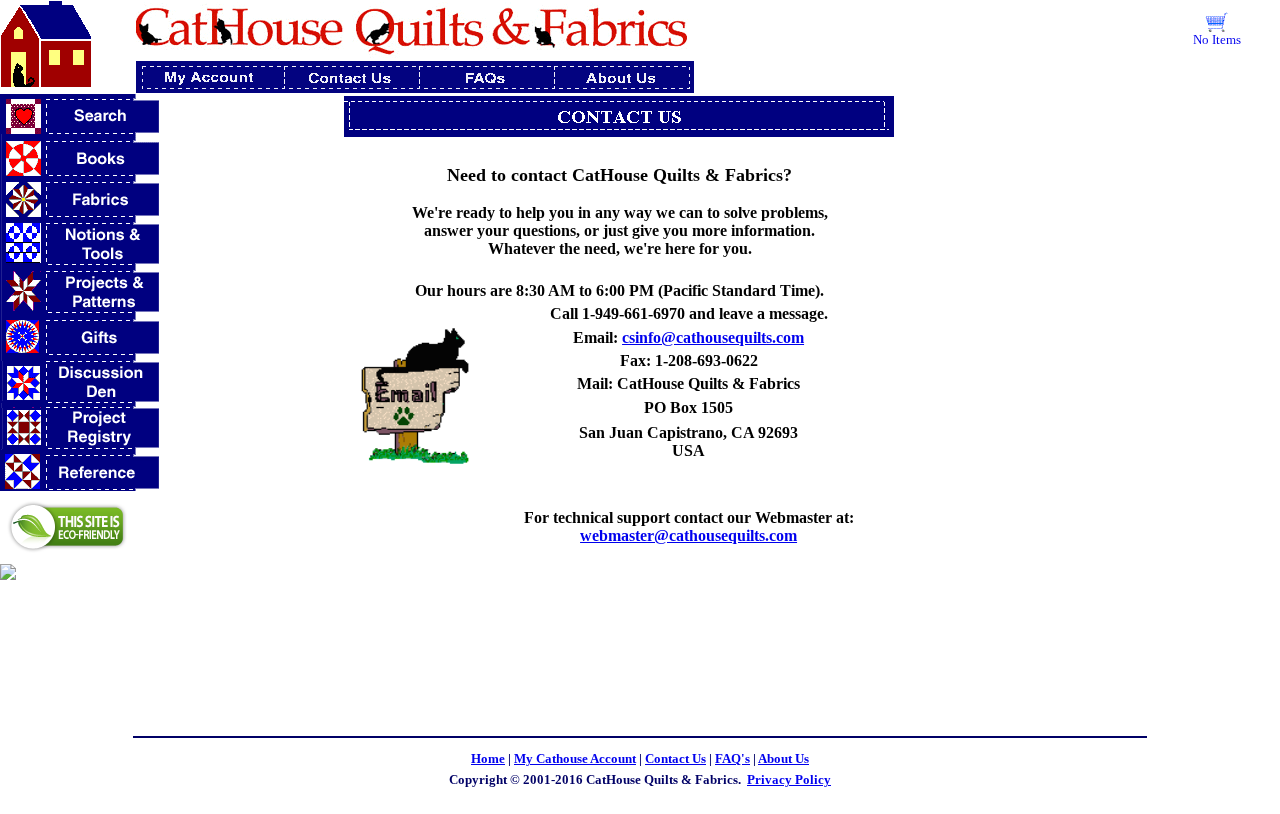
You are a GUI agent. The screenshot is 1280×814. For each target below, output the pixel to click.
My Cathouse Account (575, 758)
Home (488, 758)
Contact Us (675, 758)
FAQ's (732, 758)
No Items (1217, 39)
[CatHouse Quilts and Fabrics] (8, 574)
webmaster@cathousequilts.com (688, 535)
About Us (783, 758)
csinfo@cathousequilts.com (713, 337)
